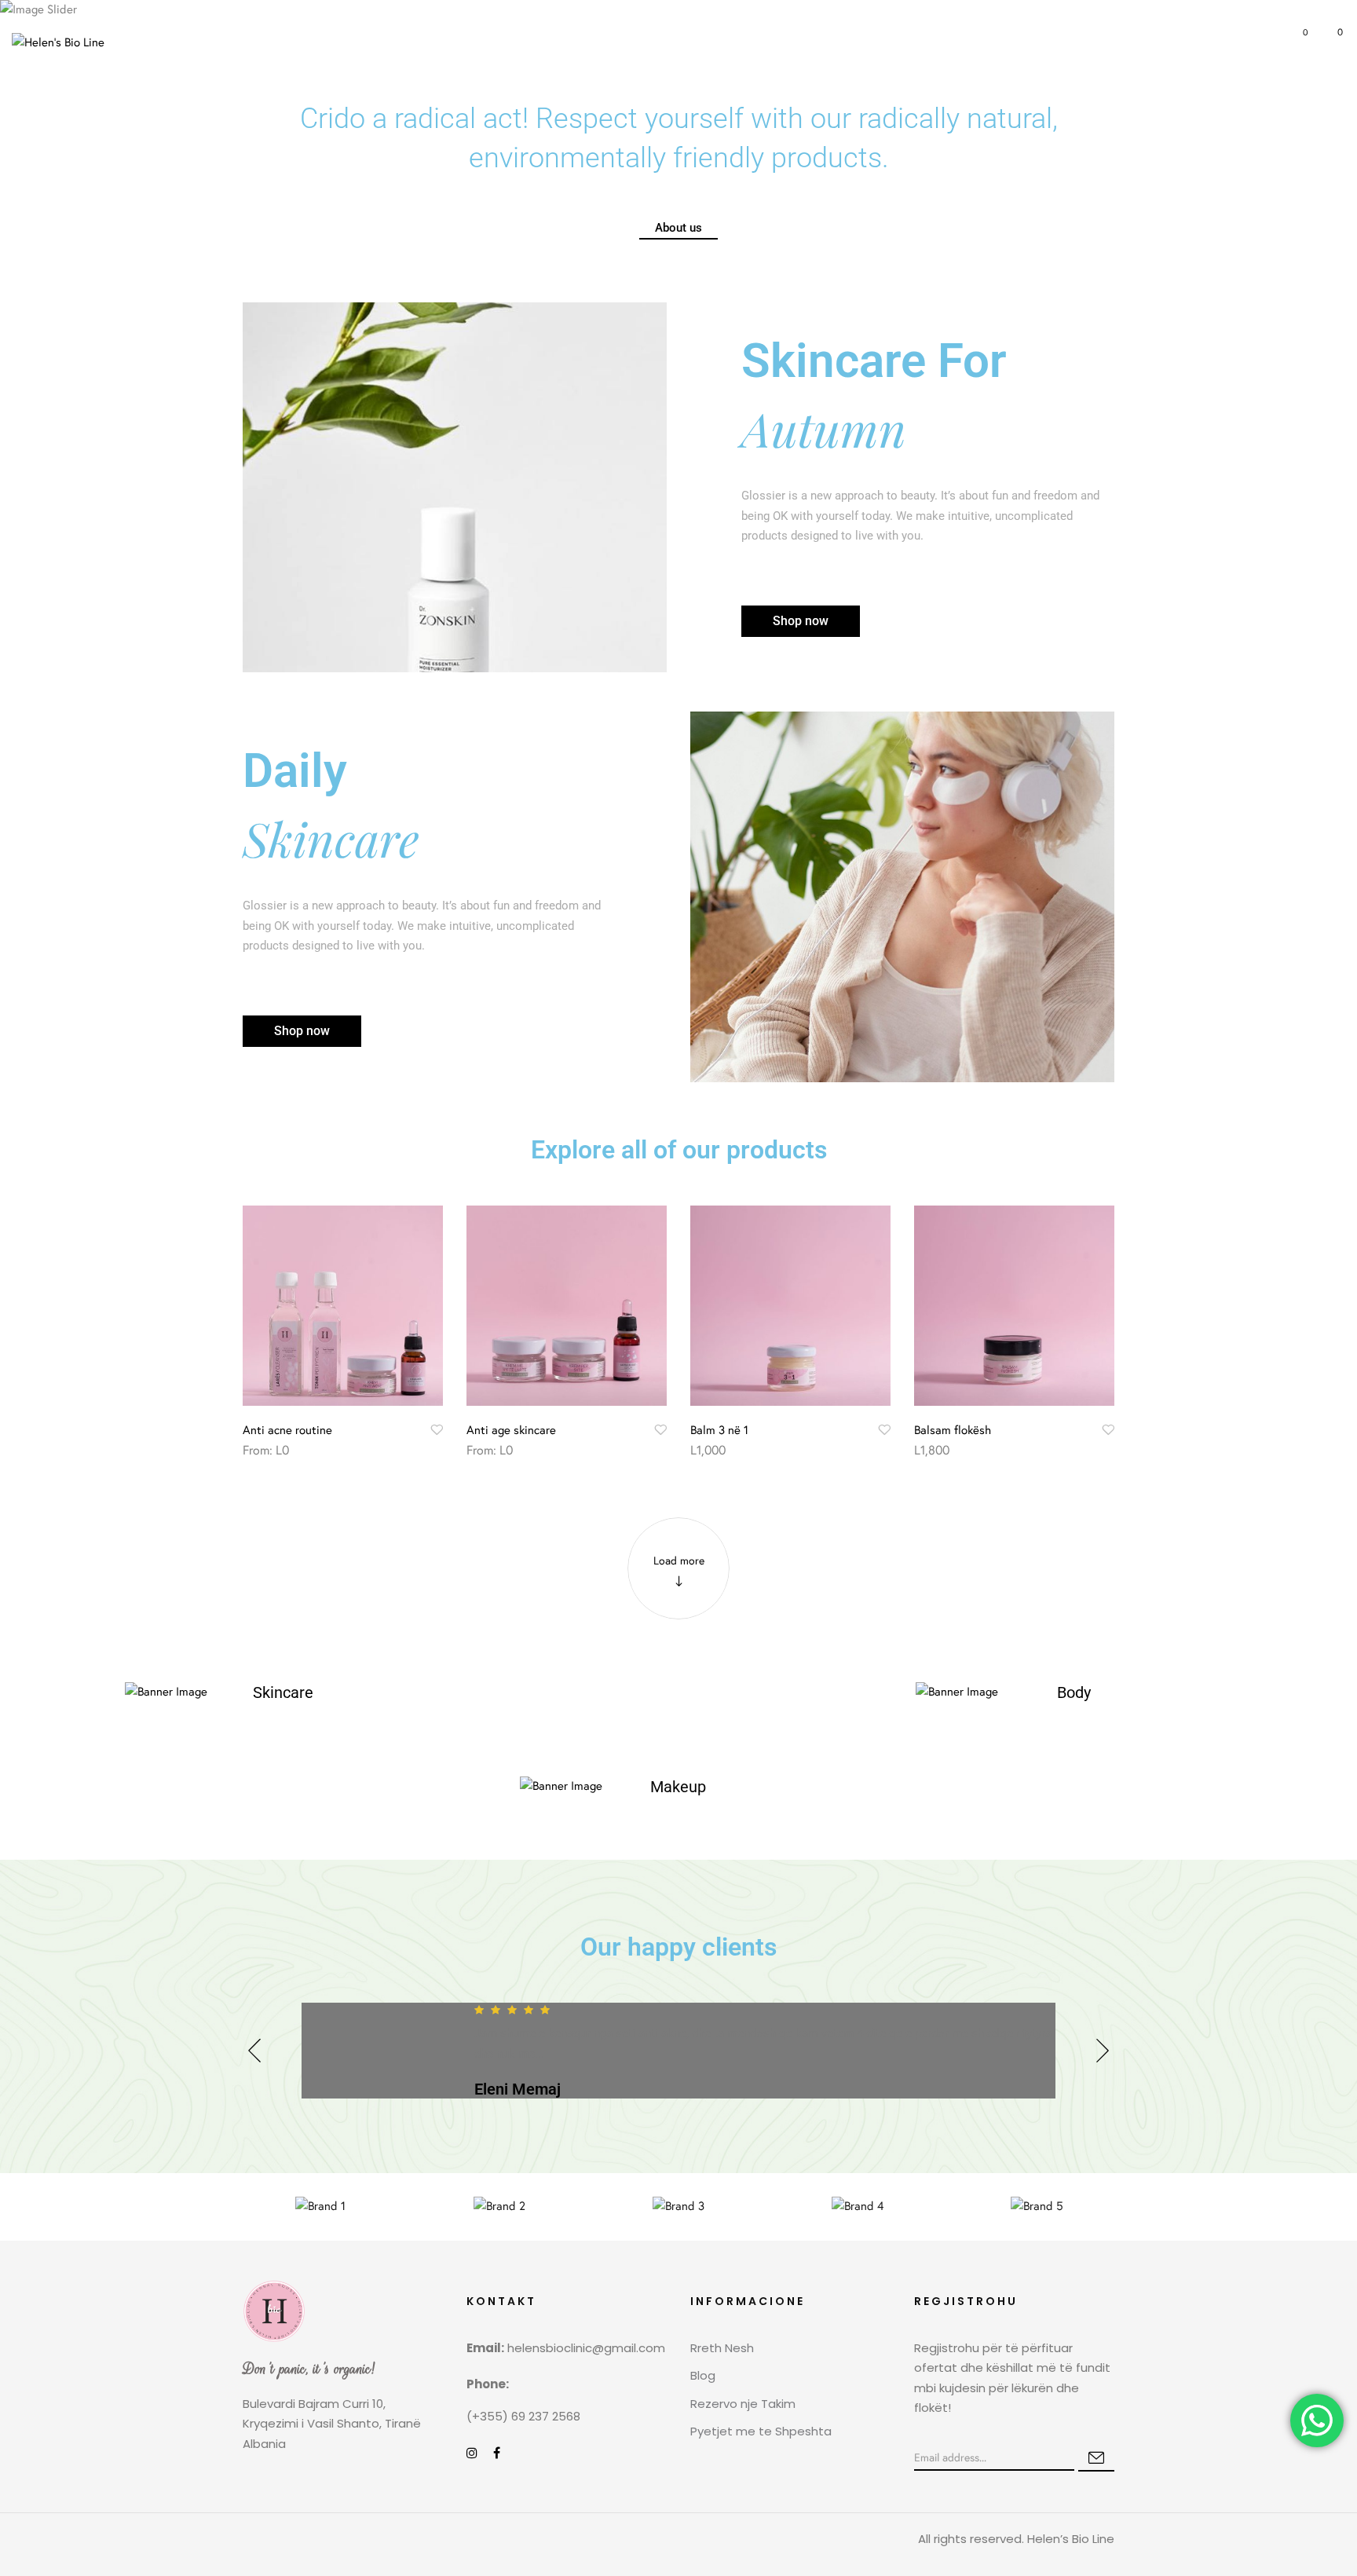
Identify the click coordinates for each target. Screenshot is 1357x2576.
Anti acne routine (287, 1430)
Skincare (283, 1692)
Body (1074, 1692)
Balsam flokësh (953, 1430)
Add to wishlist (437, 1429)
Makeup (678, 1787)
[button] (1331, 42)
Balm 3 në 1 (719, 1430)
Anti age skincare (511, 1430)
